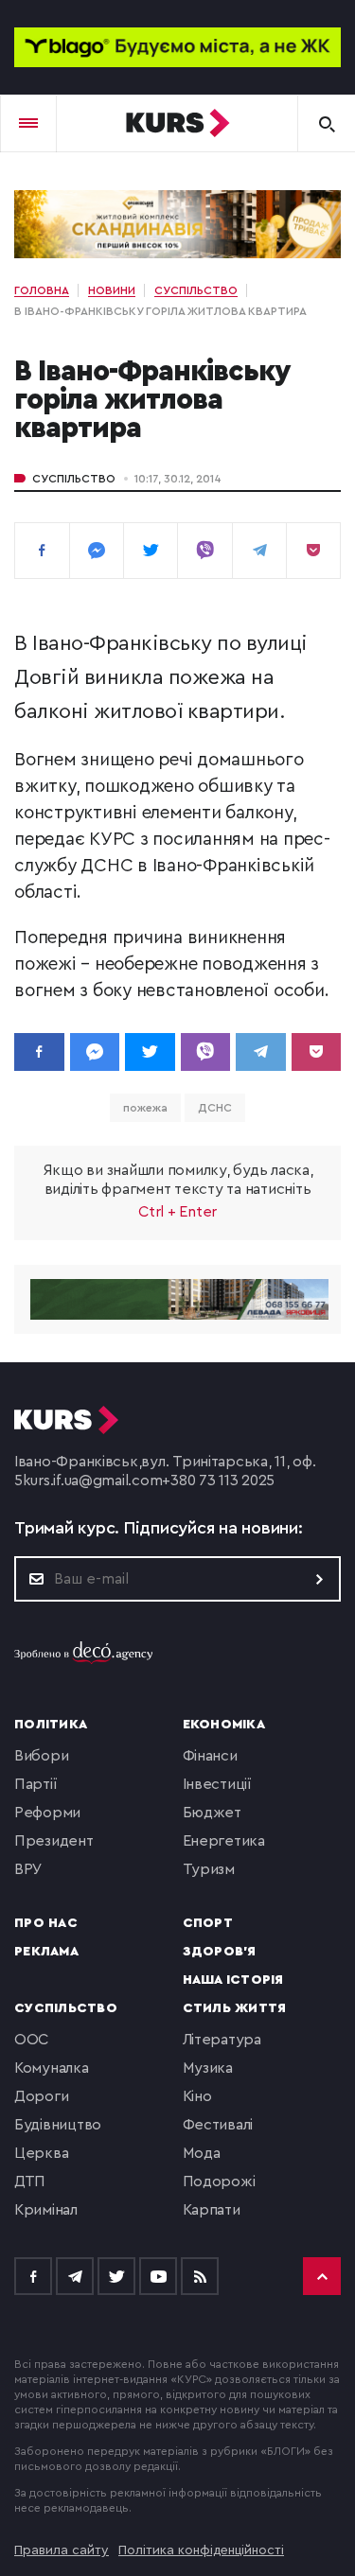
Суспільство (74, 479)
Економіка (224, 1725)
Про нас (46, 1923)
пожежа (145, 1108)
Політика (51, 1725)
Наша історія (233, 1980)
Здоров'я (220, 1952)
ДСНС (215, 1108)
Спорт (208, 1923)
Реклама (46, 1952)
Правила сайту (62, 2550)
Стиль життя (235, 2008)
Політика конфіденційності (201, 2550)
